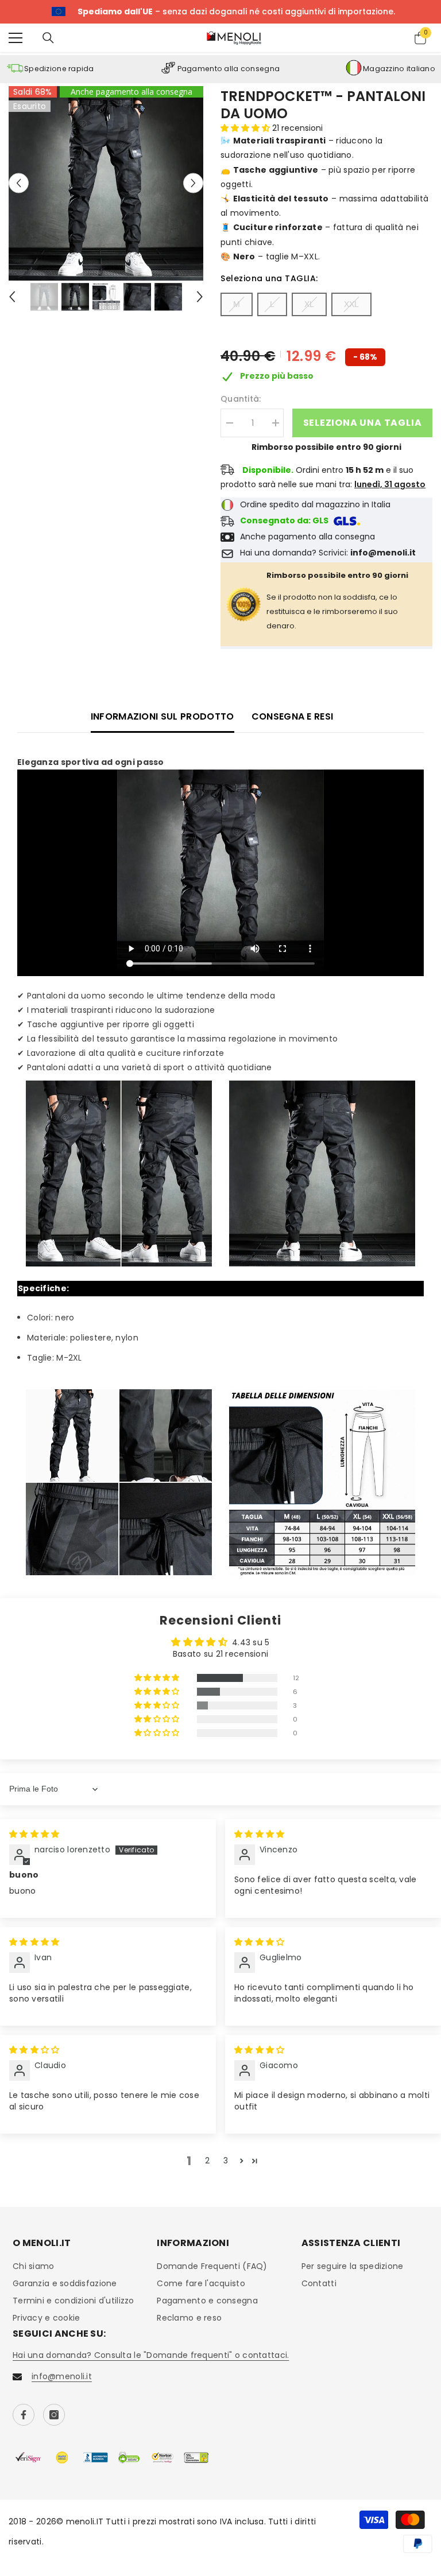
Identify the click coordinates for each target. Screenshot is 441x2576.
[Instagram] (54, 2415)
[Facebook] (24, 2415)
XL (309, 304)
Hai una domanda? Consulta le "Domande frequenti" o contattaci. (151, 2355)
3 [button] (226, 2161)
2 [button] (207, 2161)
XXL (351, 304)
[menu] (16, 38)
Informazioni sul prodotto (163, 716)
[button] (19, 183)
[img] (34, 1834)
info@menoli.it (62, 2376)
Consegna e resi (293, 716)
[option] (106, 183)
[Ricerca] (48, 38)
